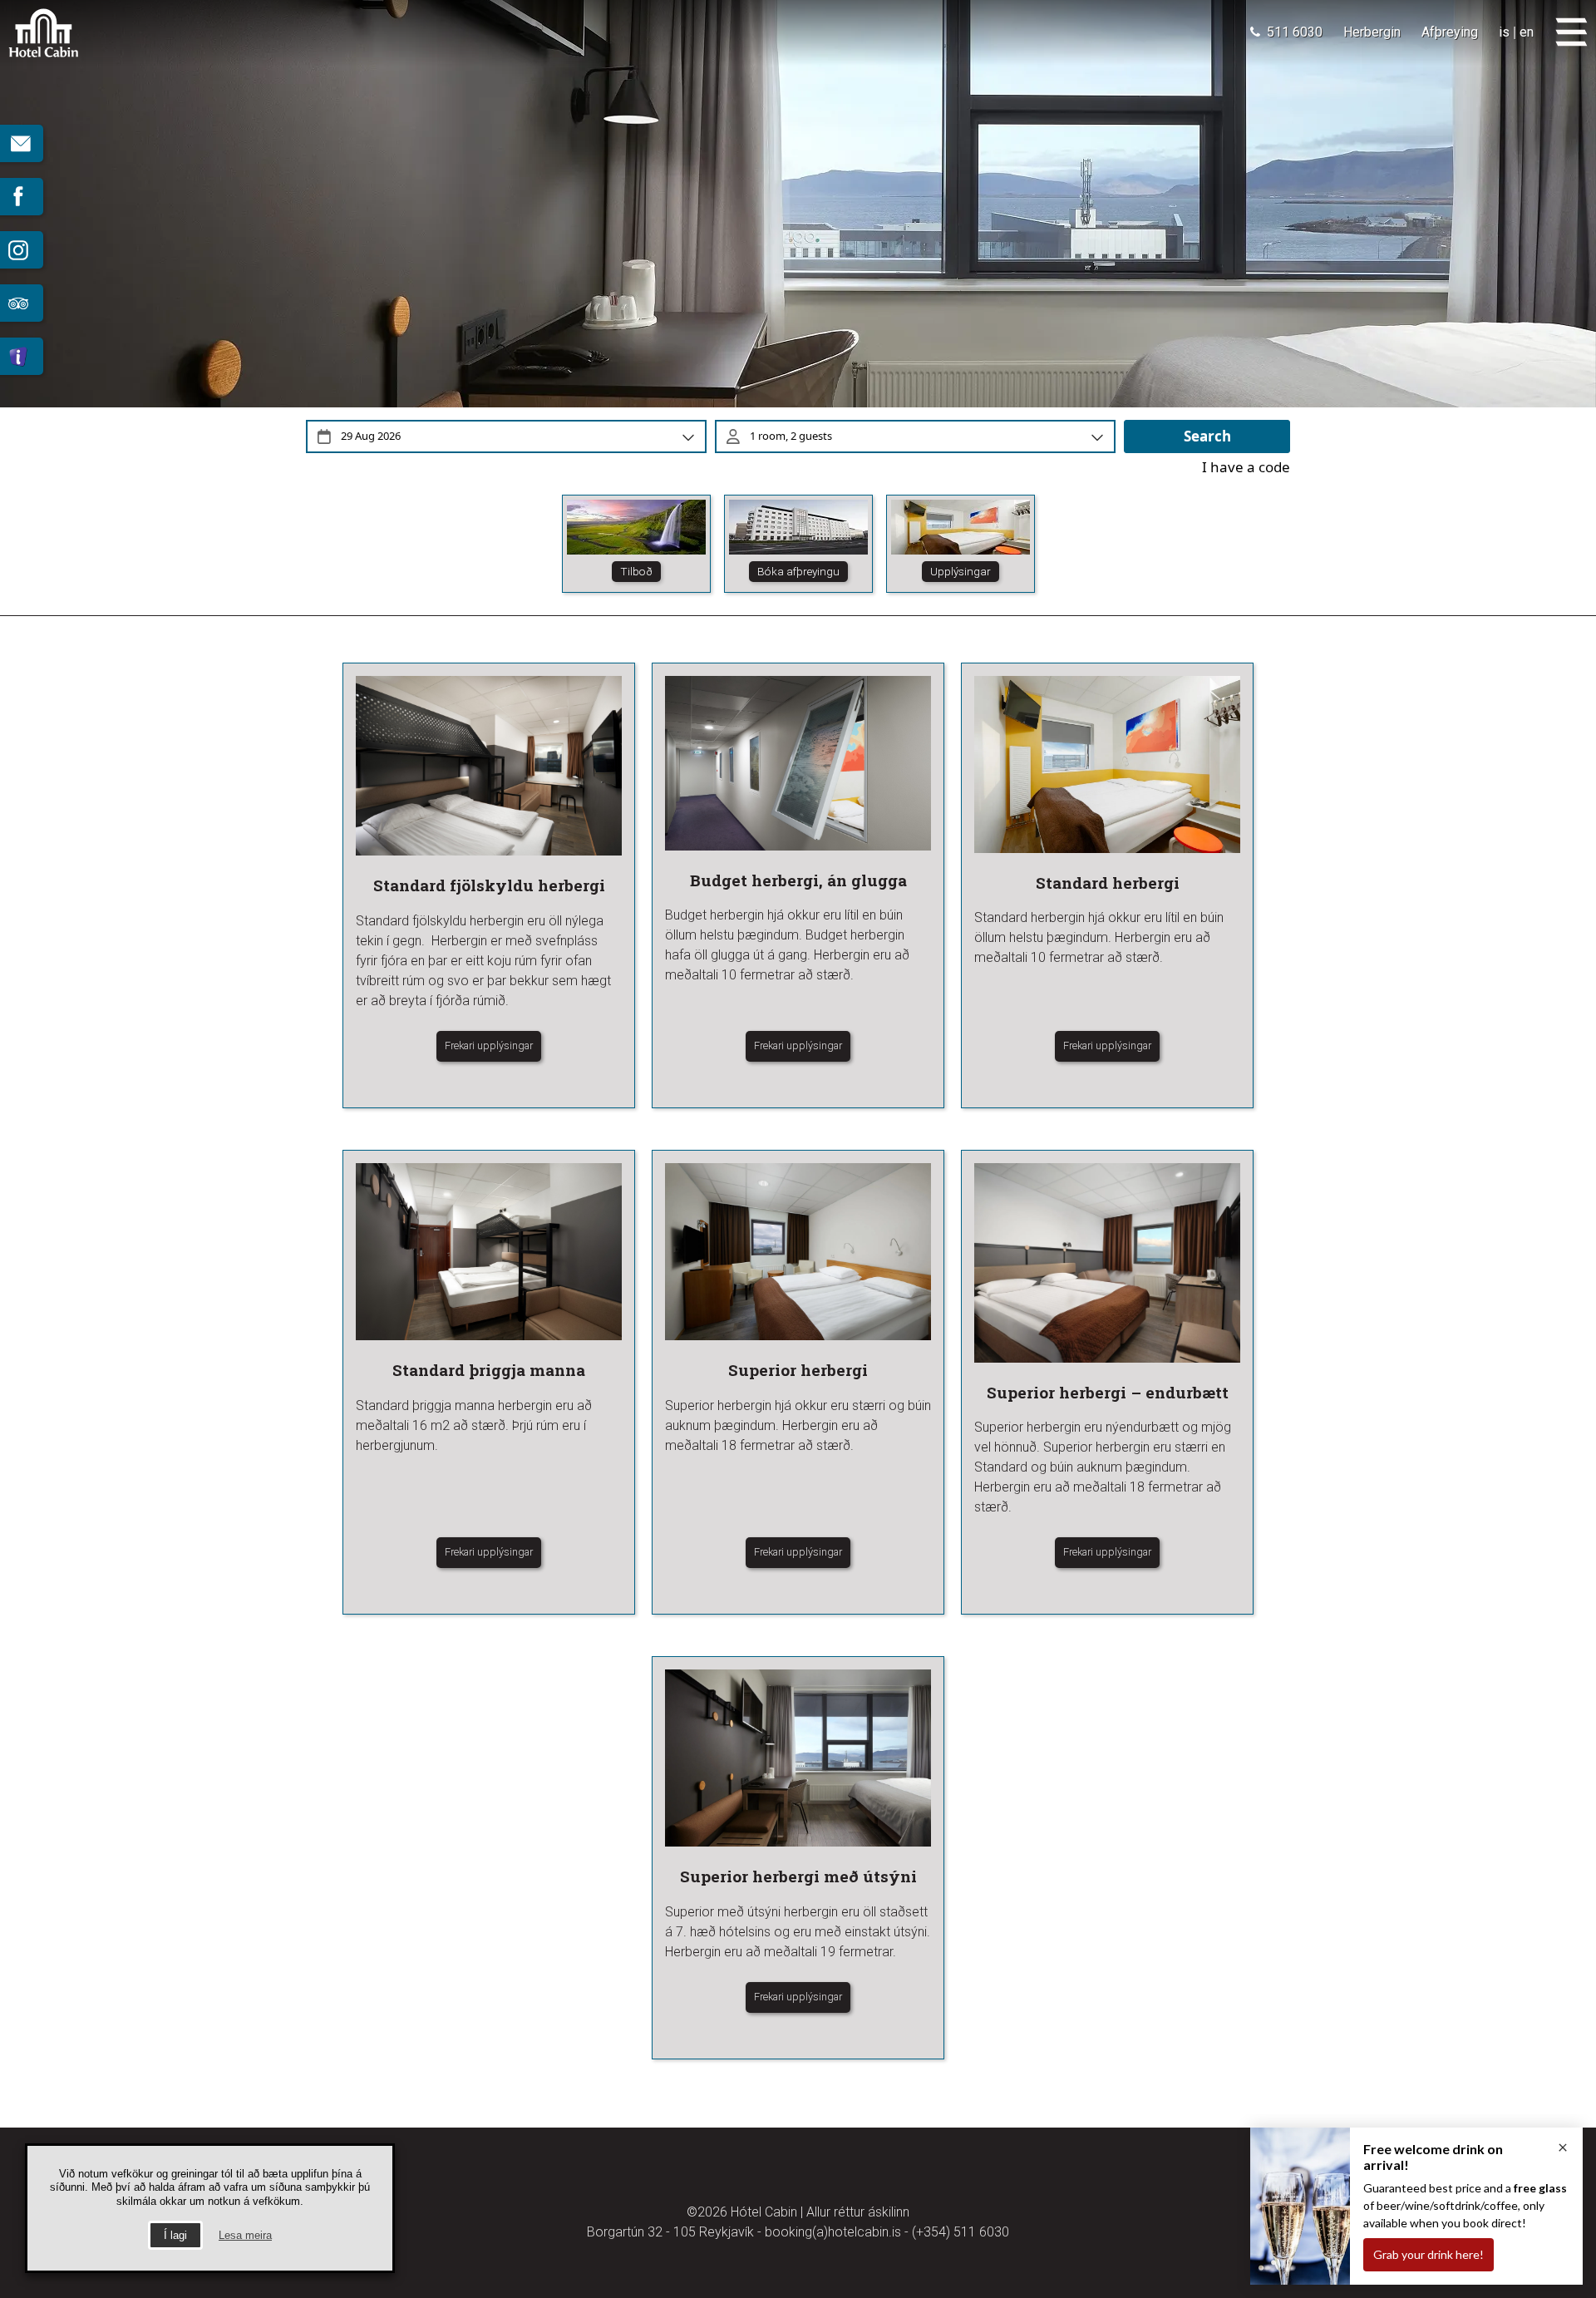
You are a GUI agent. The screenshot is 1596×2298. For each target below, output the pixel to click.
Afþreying (1450, 32)
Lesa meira (245, 2235)
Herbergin (1372, 32)
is (1504, 32)
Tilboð (636, 571)
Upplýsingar (961, 571)
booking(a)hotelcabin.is (833, 2232)
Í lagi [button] (175, 2235)
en (1527, 32)
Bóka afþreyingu (798, 571)
